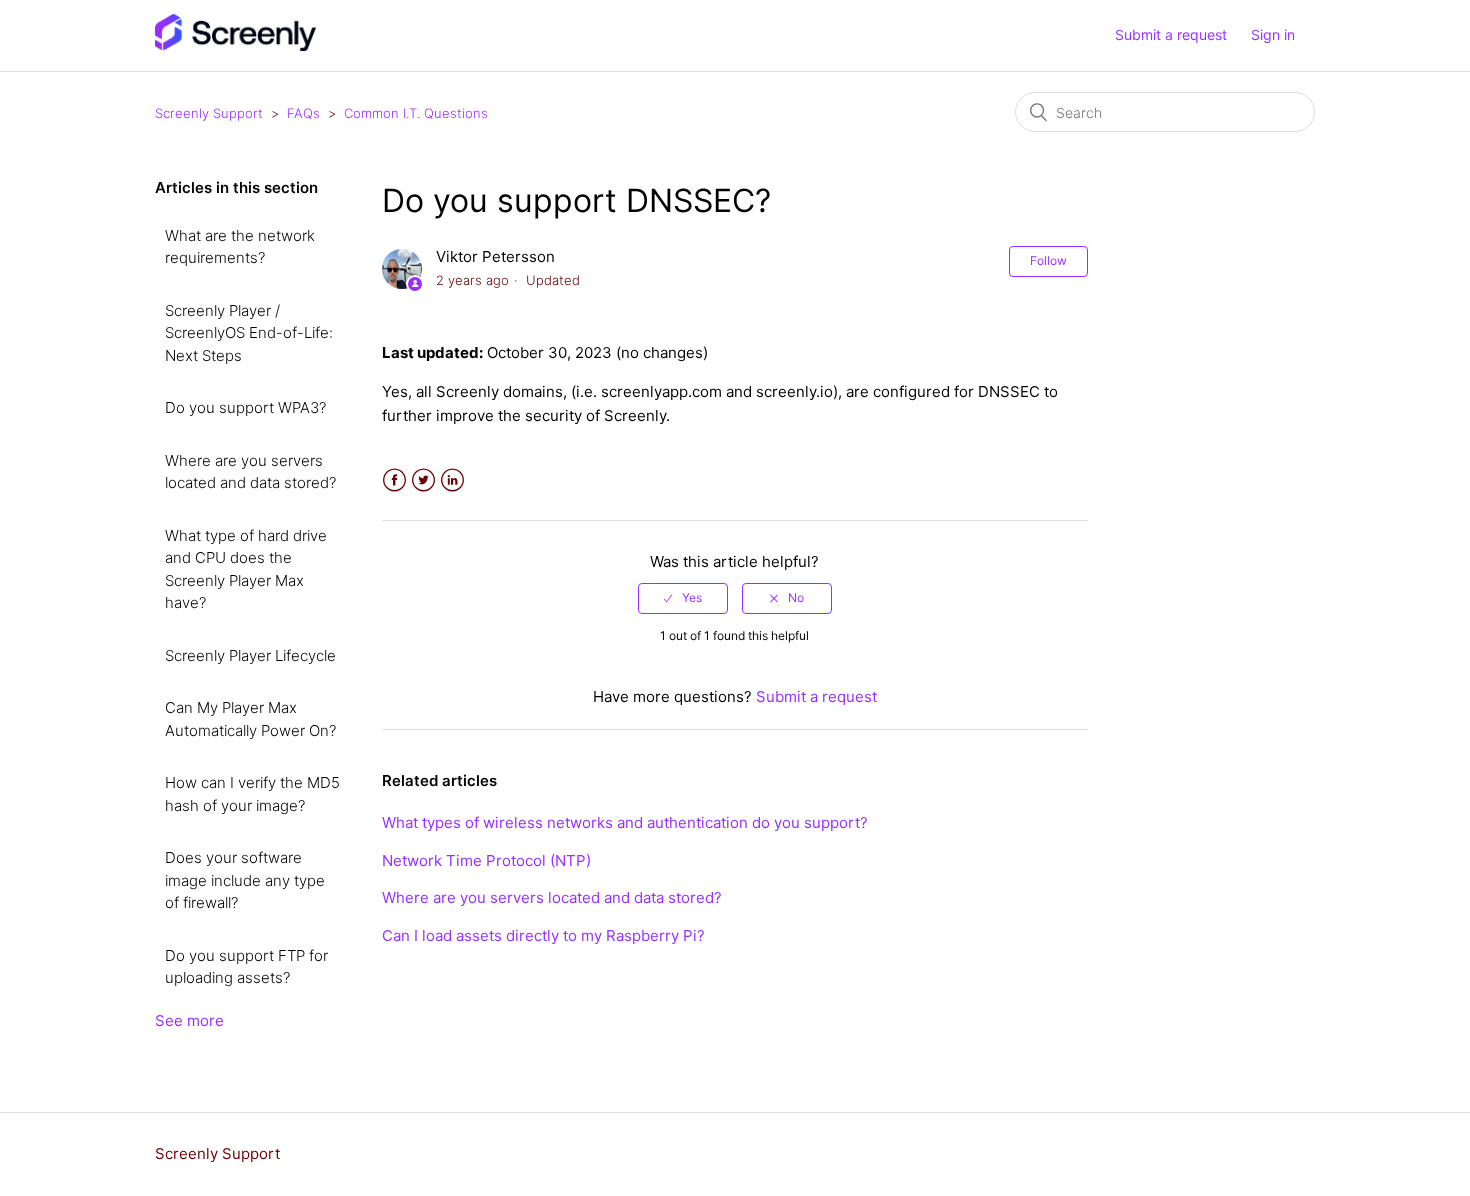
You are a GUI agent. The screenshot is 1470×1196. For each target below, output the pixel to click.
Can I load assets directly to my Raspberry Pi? (543, 935)
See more (189, 1020)
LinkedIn (452, 480)
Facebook (394, 480)
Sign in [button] (1273, 34)
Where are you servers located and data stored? (250, 472)
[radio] (683, 598)
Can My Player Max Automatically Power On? (250, 719)
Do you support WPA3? (245, 407)
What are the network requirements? (240, 247)
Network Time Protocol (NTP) (486, 860)
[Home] (235, 45)
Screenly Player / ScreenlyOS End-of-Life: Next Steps (249, 333)
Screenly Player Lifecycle (250, 655)
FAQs (303, 113)
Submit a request (1171, 34)
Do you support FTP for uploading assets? (246, 967)
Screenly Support (209, 113)
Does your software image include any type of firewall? (245, 880)
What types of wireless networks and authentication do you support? (625, 822)
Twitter (423, 480)
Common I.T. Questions (416, 113)
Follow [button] (1048, 260)
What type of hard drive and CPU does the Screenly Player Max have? (246, 569)
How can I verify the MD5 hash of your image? (252, 794)
